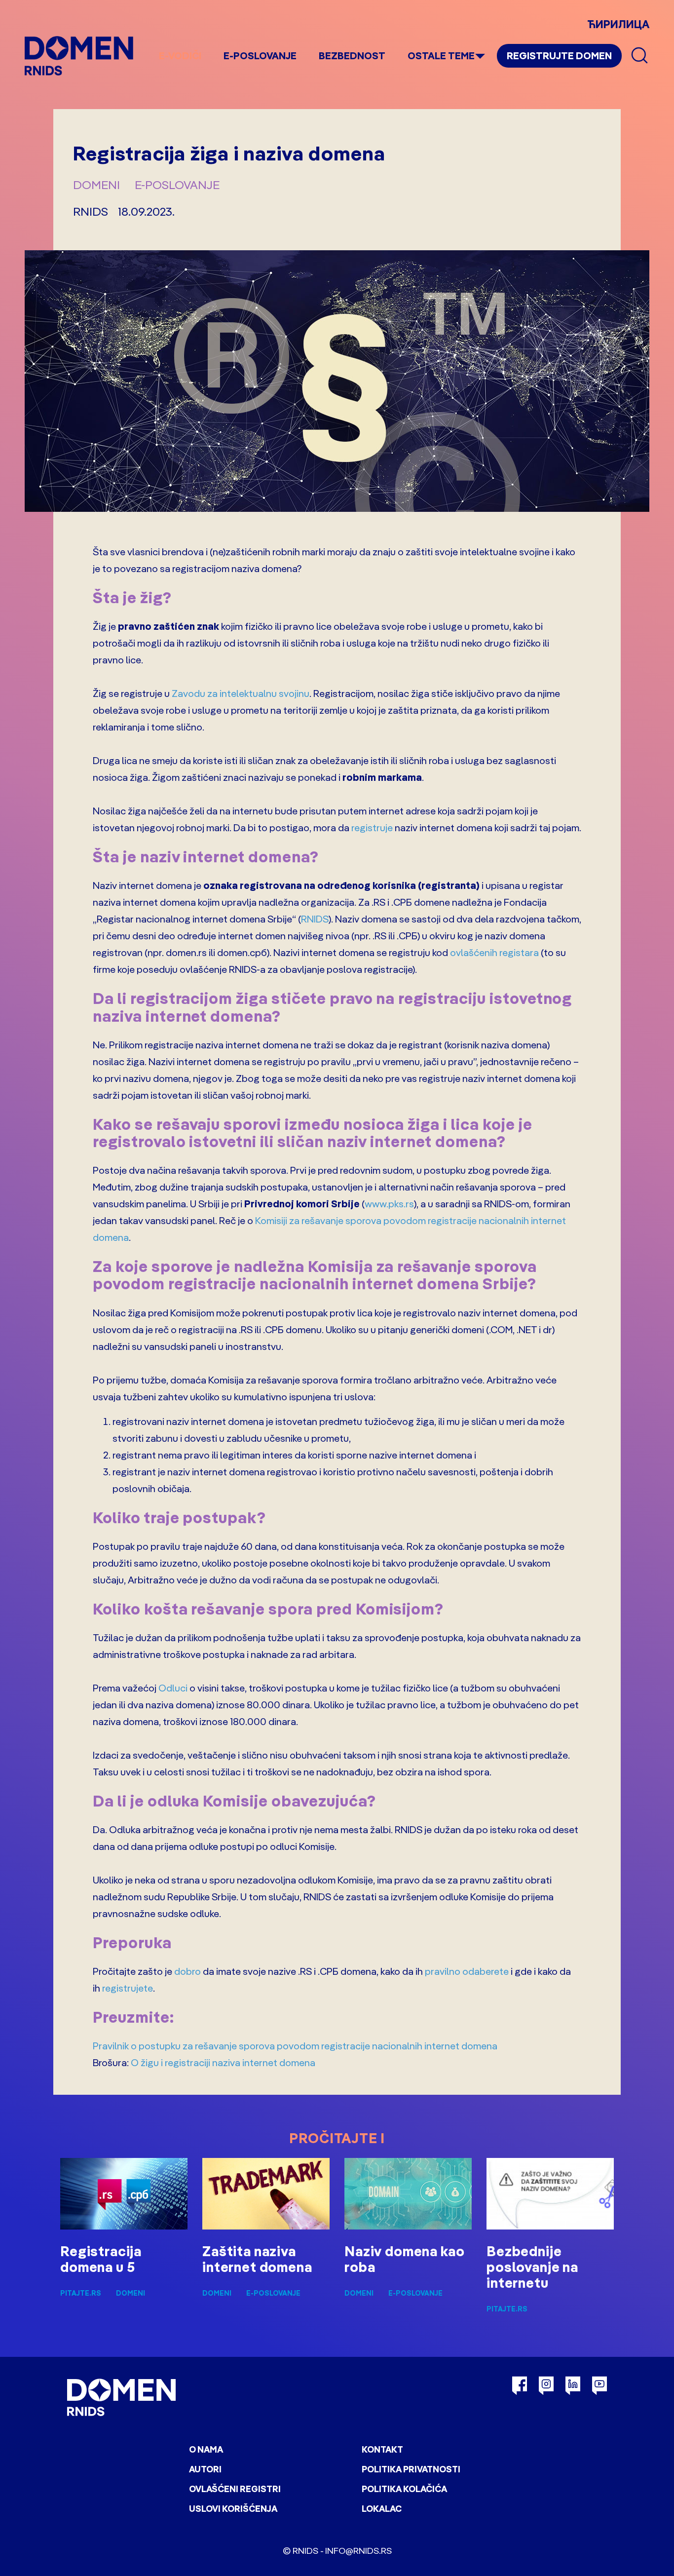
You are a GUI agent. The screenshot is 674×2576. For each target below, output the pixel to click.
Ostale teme (441, 56)
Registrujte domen (559, 56)
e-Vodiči (180, 56)
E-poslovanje (260, 56)
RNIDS (315, 919)
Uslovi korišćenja (233, 2509)
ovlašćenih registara (494, 952)
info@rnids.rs (358, 2551)
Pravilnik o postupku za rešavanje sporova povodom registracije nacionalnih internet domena (295, 2046)
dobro (187, 1971)
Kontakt (382, 2449)
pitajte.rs (81, 2293)
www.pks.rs (389, 1204)
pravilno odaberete (467, 1971)
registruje (372, 827)
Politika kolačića (404, 2489)
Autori (205, 2469)
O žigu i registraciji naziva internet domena (223, 2062)
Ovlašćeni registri (235, 2489)
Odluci (173, 1688)
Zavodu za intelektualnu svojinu (241, 693)
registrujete (128, 1988)
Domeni (96, 185)
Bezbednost (352, 56)
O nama (206, 2449)
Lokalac (382, 2509)
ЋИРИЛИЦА (618, 24)
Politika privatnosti (411, 2469)
